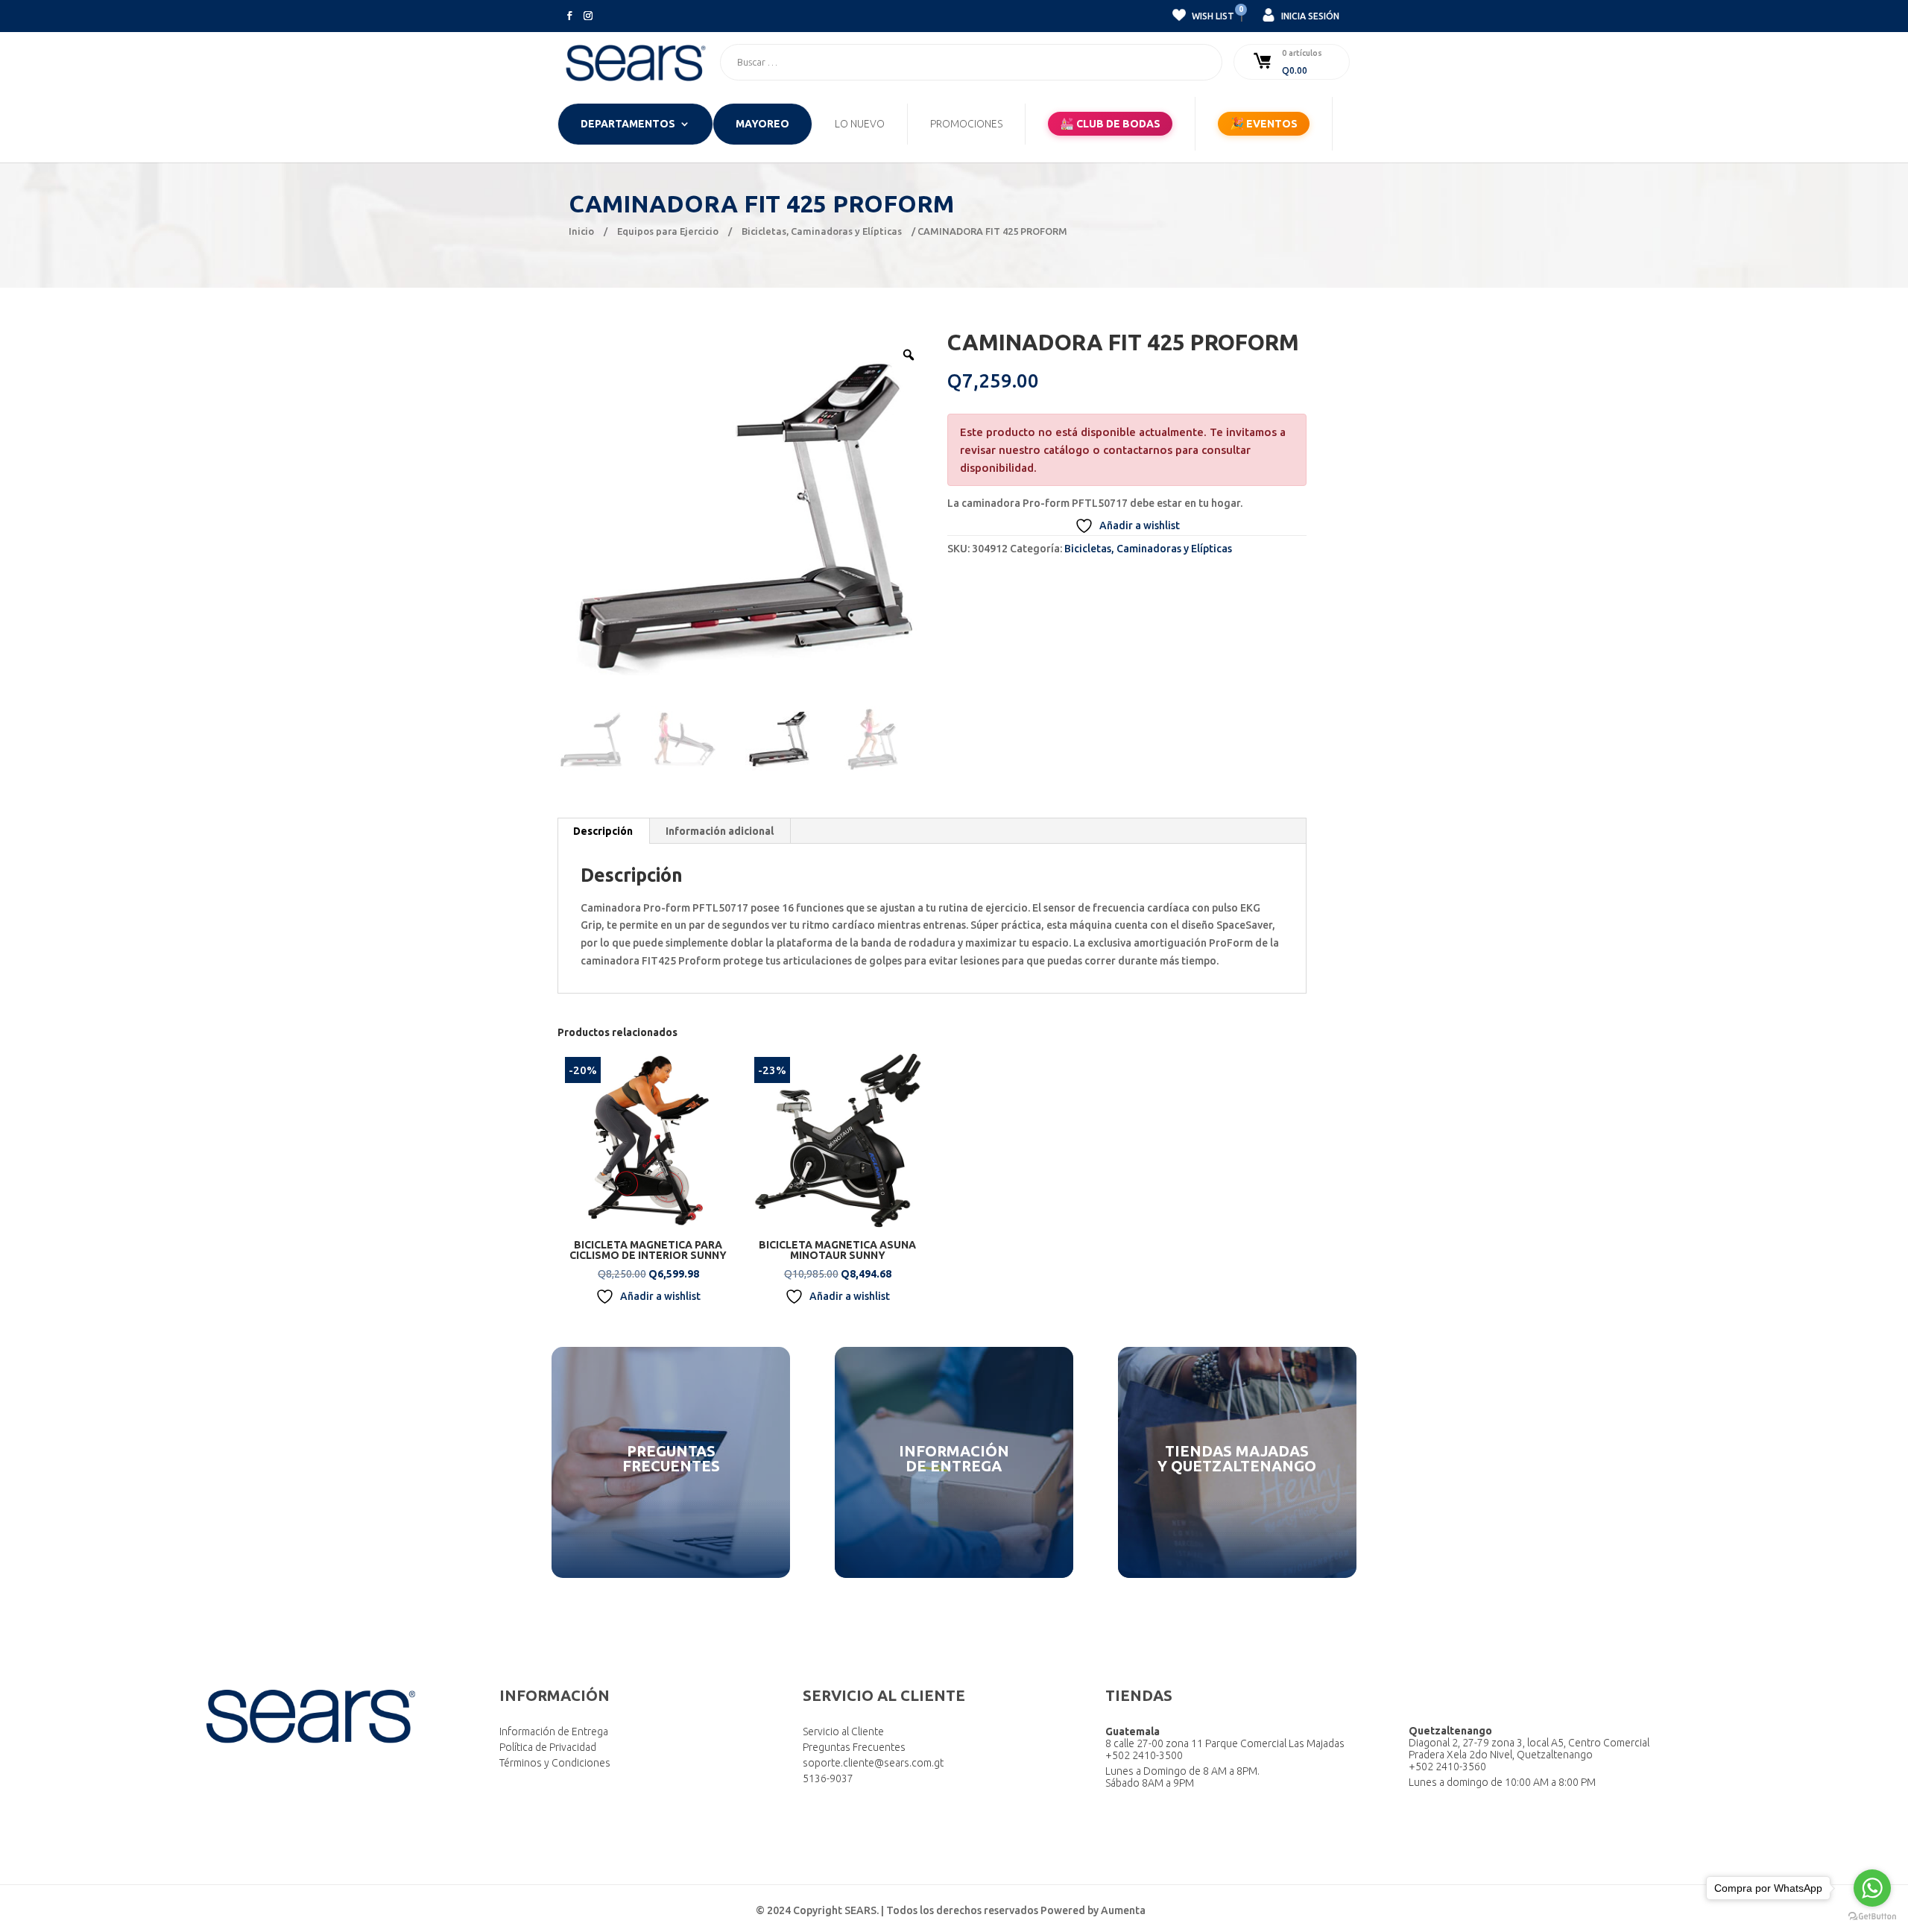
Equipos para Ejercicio (668, 231)
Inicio (581, 231)
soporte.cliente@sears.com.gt (873, 1763)
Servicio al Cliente (843, 1731)
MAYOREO (762, 124)
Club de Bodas (1110, 123)
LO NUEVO (860, 124)
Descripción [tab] (603, 831)
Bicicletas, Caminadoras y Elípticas (822, 231)
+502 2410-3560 (1447, 1767)
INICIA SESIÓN (1309, 16)
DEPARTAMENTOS (628, 124)
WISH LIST (1212, 14)
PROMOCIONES (966, 124)
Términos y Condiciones (555, 1763)
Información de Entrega (554, 1731)
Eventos (1264, 123)
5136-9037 (828, 1778)
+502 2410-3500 (1144, 1755)
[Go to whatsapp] (1872, 1888)
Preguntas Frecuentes (854, 1747)
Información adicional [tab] (720, 831)
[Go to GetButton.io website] (1872, 1917)
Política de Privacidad (548, 1747)
